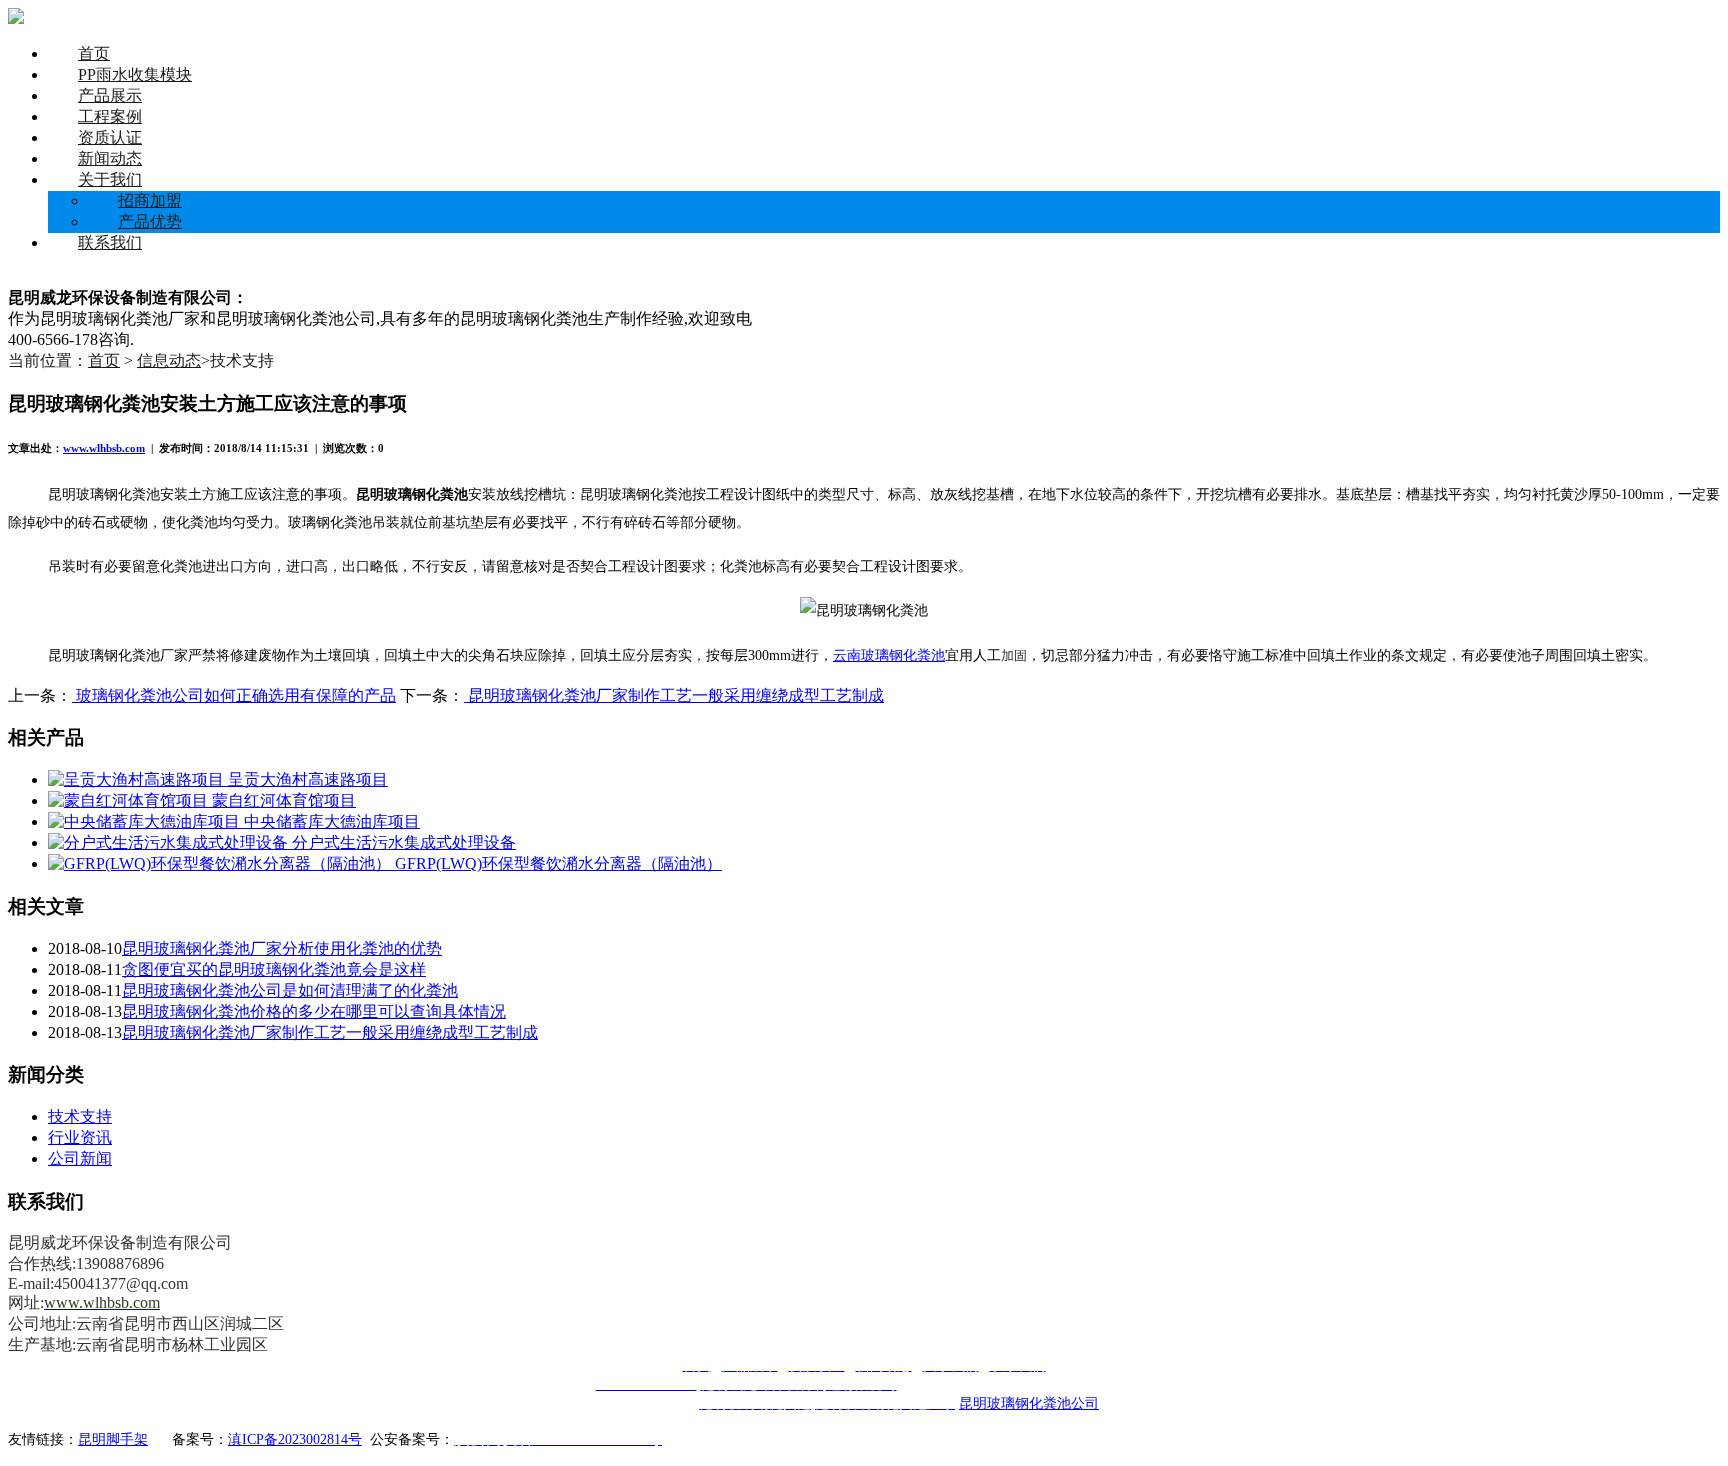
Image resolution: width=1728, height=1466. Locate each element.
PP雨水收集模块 (135, 74)
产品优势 (150, 221)
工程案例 (110, 116)
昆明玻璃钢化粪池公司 (1029, 1403)
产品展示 (110, 95)
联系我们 (110, 242)
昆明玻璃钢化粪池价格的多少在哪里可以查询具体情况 (314, 1011)
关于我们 (110, 179)
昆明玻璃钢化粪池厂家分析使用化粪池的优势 (282, 948)
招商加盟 (150, 200)
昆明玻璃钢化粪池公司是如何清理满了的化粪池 (290, 990)
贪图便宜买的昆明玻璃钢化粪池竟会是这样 (274, 969)
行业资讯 (80, 1137)
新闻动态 (110, 158)
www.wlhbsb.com (104, 448)
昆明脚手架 (113, 1439)
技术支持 (80, 1116)
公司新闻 (80, 1158)
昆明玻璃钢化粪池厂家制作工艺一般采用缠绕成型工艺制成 (674, 695)
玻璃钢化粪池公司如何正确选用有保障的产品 (234, 695)
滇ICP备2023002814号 (295, 1439)
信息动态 (169, 360)
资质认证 (110, 137)
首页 (94, 53)
